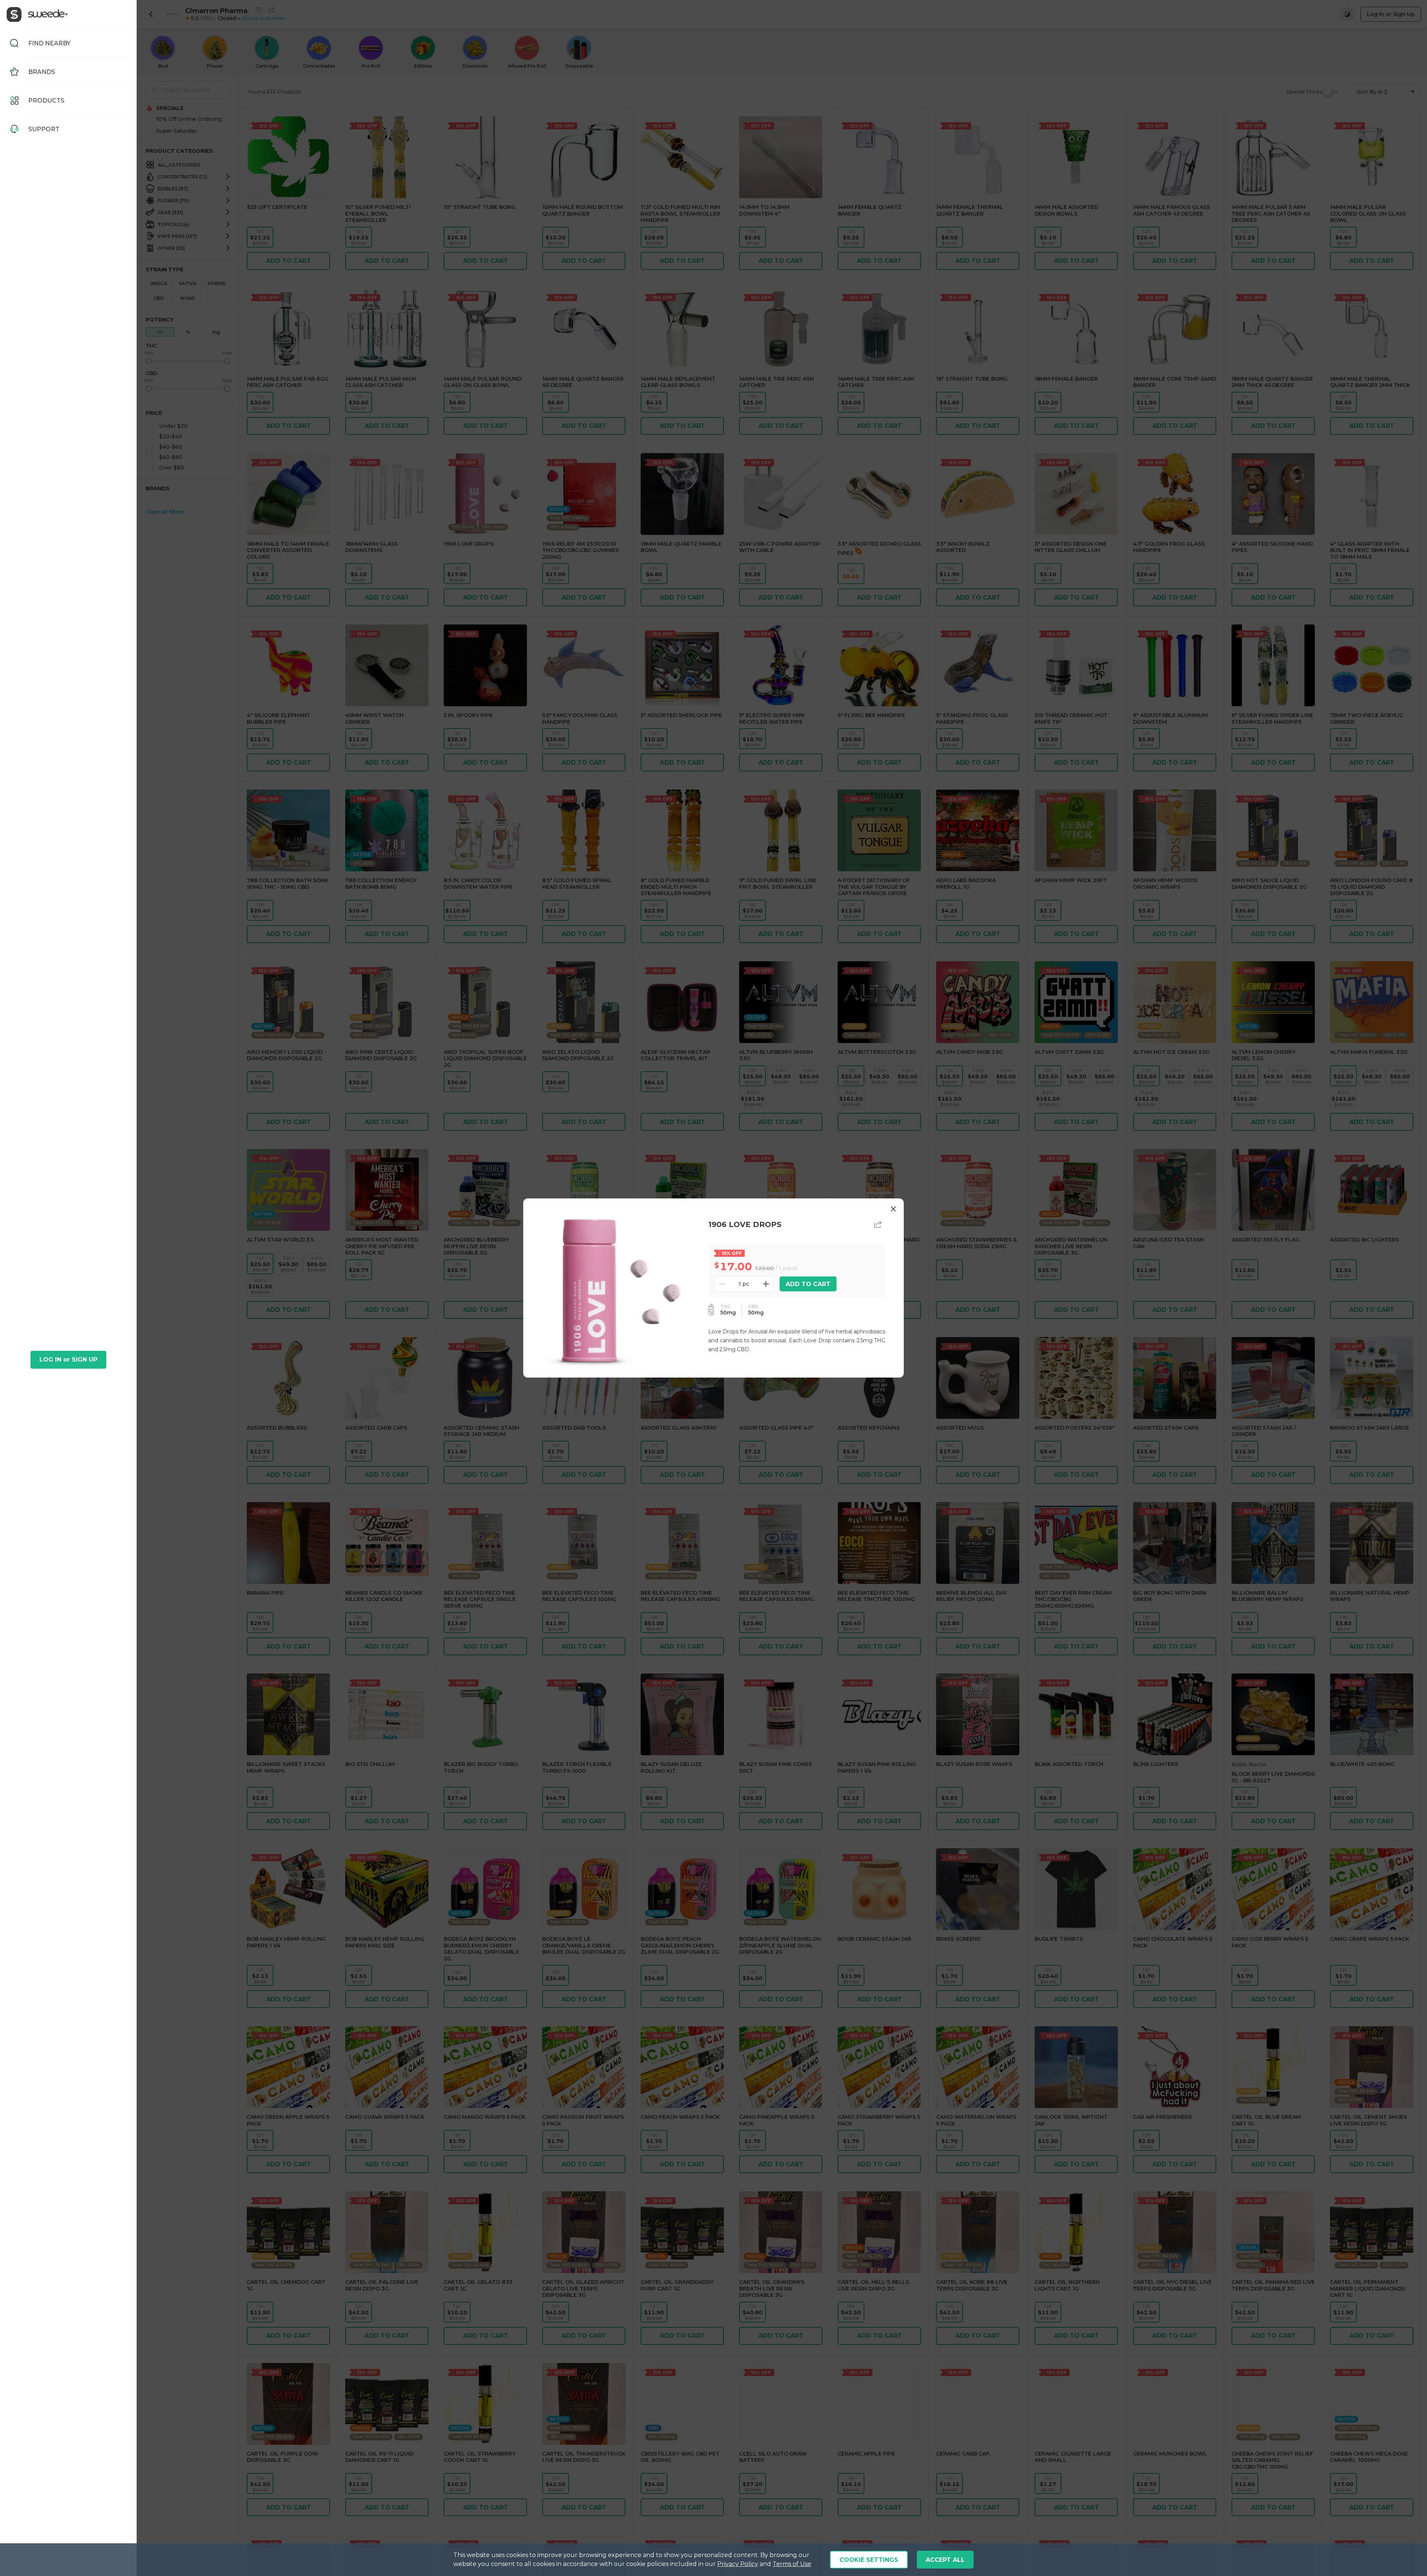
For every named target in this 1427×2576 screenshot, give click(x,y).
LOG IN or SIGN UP (68, 1360)
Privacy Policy (738, 2564)
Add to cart (808, 1284)
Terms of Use (792, 2564)
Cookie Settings (869, 2560)
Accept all (945, 2560)
